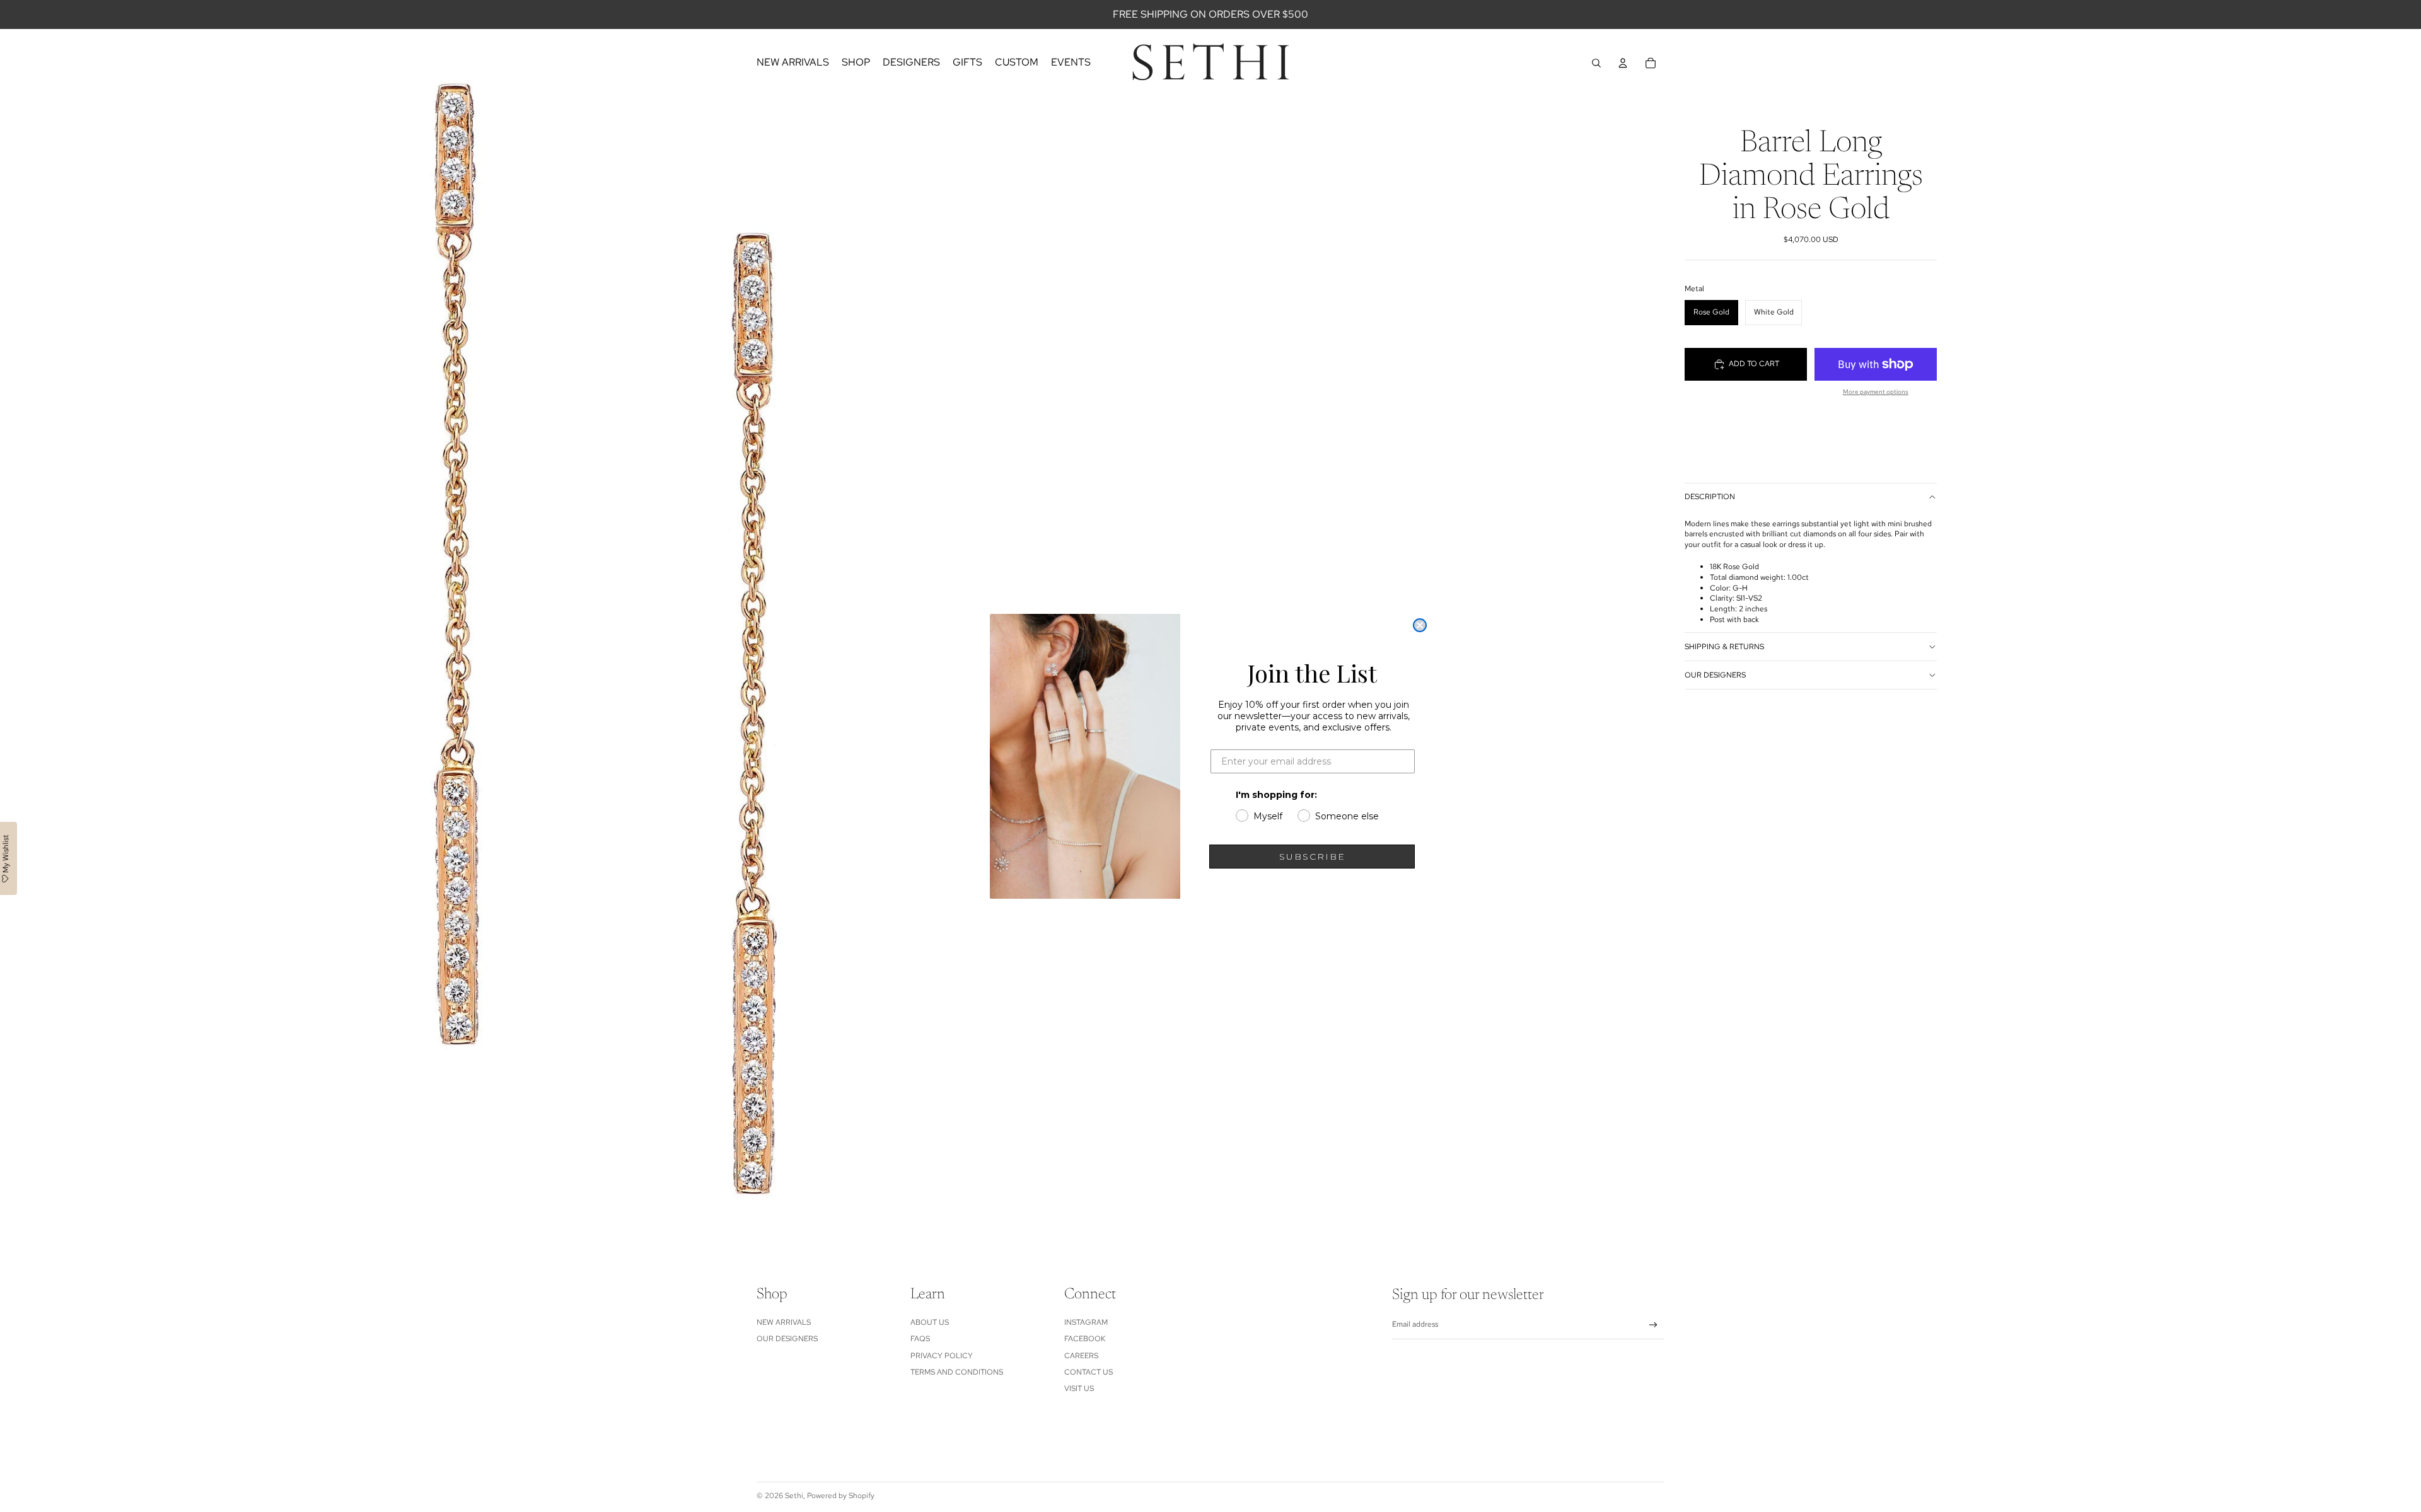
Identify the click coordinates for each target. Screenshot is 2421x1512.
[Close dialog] (1420, 625)
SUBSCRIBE (1312, 857)
